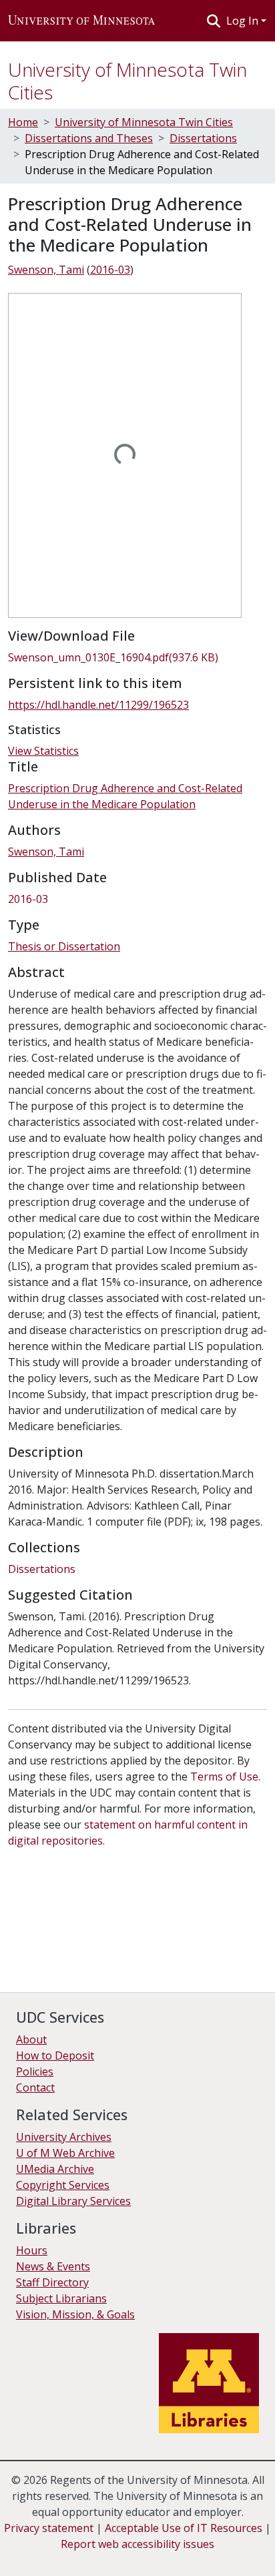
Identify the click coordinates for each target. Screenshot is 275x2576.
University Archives (64, 2137)
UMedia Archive (55, 2169)
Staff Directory (52, 2282)
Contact (35, 2087)
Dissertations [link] (203, 138)
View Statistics (43, 751)
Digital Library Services (73, 2201)
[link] (137, 657)
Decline (86, 2556)
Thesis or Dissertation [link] (64, 946)
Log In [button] (244, 21)
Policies (35, 2071)
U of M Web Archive (65, 2153)
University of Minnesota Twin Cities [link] (144, 122)
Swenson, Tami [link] (46, 270)
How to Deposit (55, 2055)
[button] (81, 21)
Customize (142, 2556)
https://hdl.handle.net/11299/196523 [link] (98, 705)
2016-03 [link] (110, 270)
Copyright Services (63, 2185)
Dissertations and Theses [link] (89, 138)
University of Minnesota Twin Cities (127, 81)
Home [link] (23, 122)
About (31, 2039)
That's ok (34, 2556)
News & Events (53, 2266)
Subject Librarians (61, 2298)
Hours (32, 2250)
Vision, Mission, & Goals (75, 2314)
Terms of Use (224, 1777)
